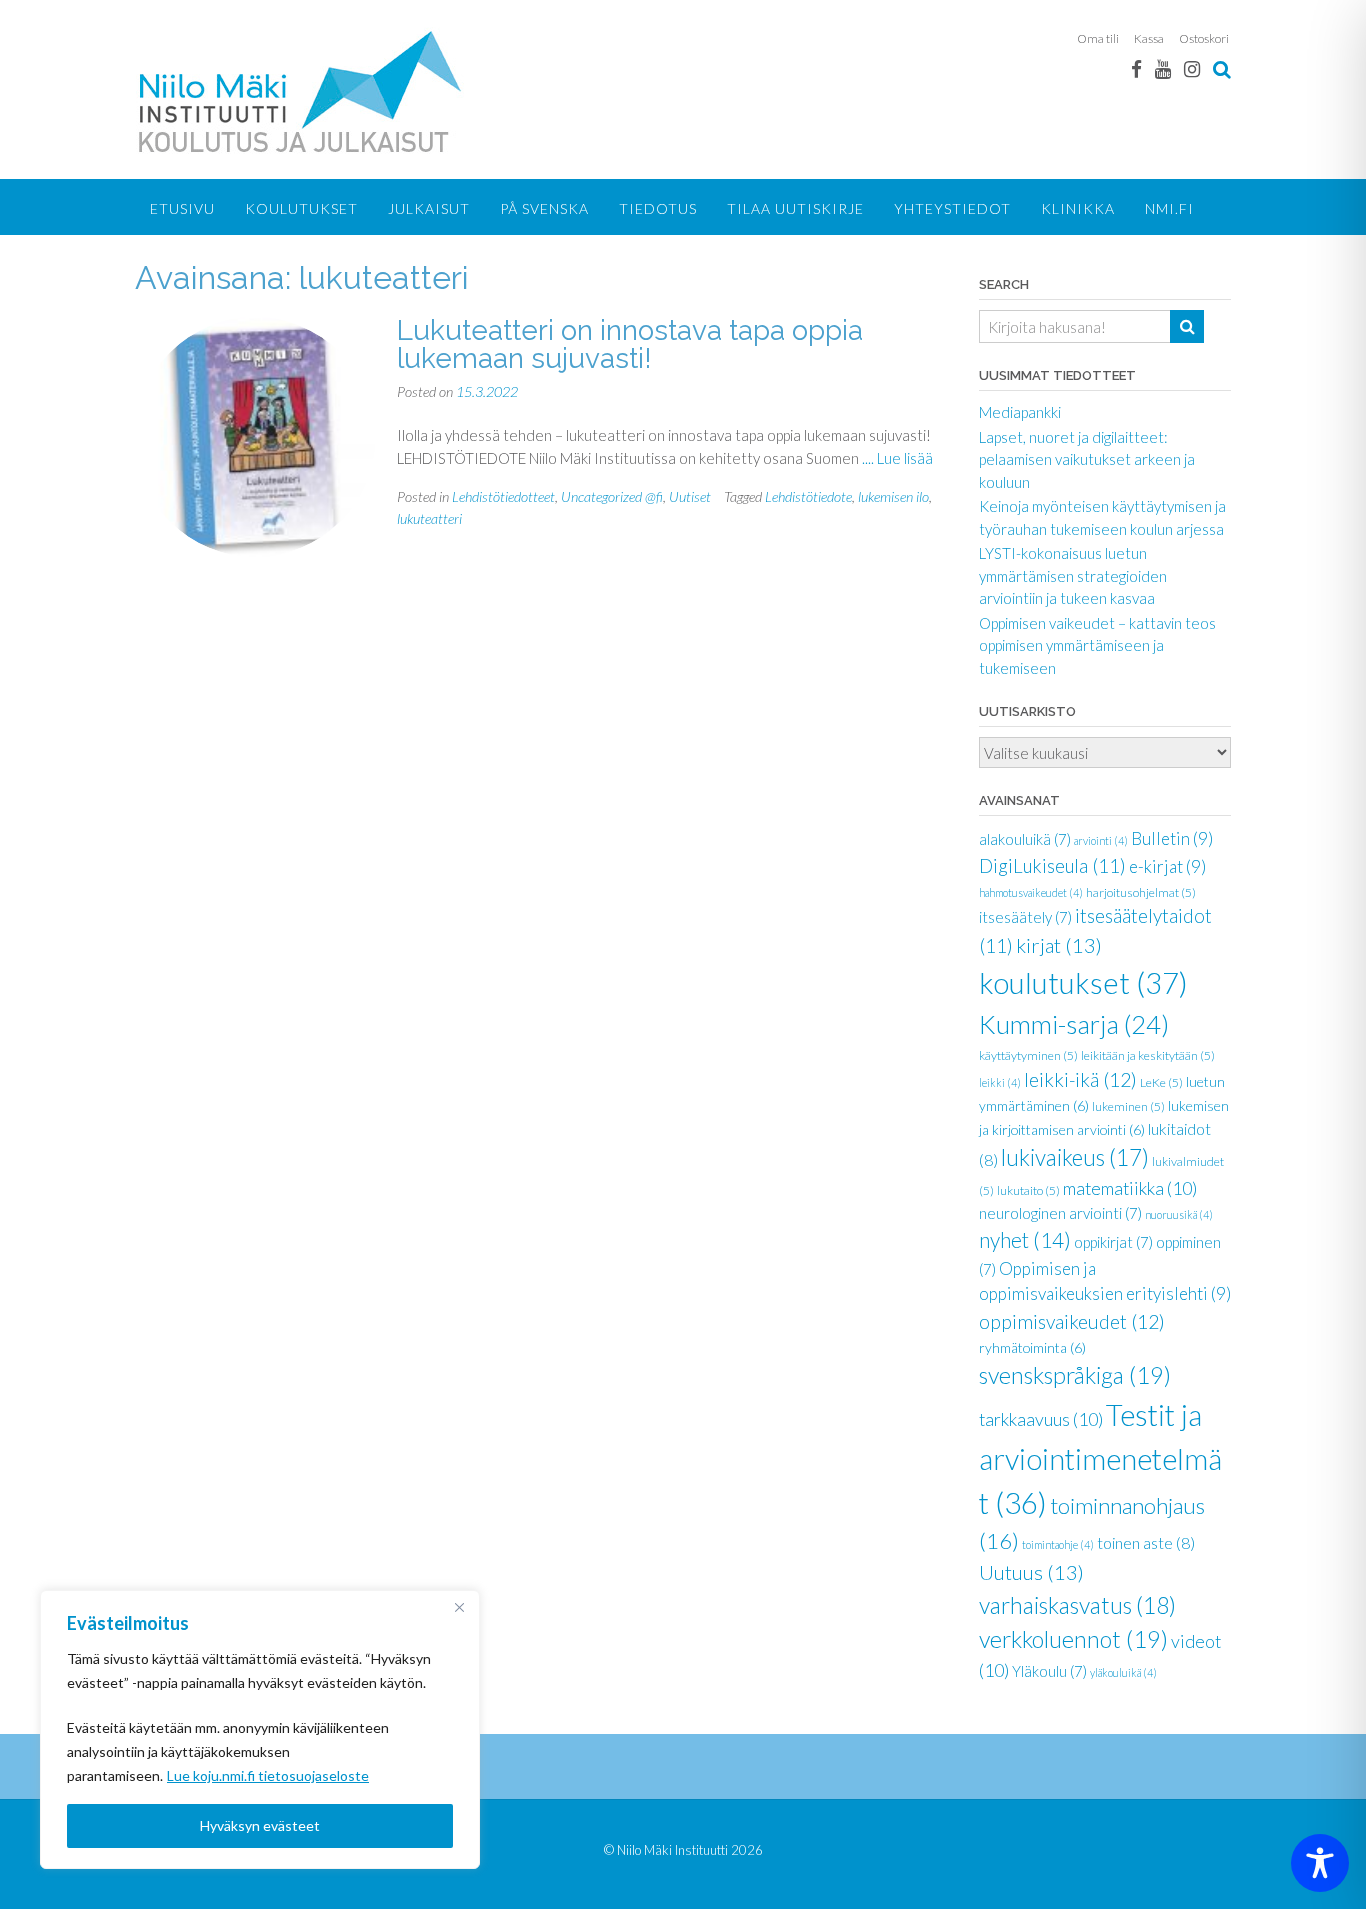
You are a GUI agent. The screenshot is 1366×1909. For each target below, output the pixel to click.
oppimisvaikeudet (1072, 1321)
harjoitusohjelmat (1141, 892)
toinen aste (1146, 1542)
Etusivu (182, 208)
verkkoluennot (1073, 1639)
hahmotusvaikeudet (1031, 892)
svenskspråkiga (1075, 1375)
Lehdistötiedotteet (503, 496)
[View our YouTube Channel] (1163, 68)
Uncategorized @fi (612, 496)
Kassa (1149, 38)
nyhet (1025, 1239)
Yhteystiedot (952, 208)
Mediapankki (1020, 412)
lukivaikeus (1075, 1157)
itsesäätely (1025, 917)
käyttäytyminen (1028, 1055)
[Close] (459, 1607)
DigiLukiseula (1052, 866)
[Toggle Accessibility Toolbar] (1320, 1863)
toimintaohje (1058, 1544)
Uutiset (690, 496)
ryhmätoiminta (1032, 1347)
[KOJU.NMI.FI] (304, 91)
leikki (1000, 1082)
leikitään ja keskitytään (1148, 1055)
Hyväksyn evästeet (260, 1825)
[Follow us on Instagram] (1192, 68)
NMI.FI (1169, 208)
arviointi (1101, 840)
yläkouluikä (1123, 1672)
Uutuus (1031, 1572)
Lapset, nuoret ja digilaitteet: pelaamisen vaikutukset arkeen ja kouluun (1087, 459)
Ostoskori (1204, 38)
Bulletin (1172, 838)
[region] (260, 1729)
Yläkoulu (1049, 1671)
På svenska (544, 208)
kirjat (1059, 945)
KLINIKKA (1078, 208)
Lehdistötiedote (808, 496)
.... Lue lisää (897, 458)
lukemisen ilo (893, 496)
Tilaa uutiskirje (795, 208)
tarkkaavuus (1041, 1419)
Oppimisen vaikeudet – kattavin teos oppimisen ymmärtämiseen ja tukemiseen (1097, 645)
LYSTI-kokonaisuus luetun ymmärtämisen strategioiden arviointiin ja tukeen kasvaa (1073, 575)
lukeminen (1128, 1106)
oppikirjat (1113, 1242)
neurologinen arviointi (1060, 1213)
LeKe (1161, 1082)
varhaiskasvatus (1077, 1605)
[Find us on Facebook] (1136, 68)
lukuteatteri (429, 518)
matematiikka (1130, 1188)
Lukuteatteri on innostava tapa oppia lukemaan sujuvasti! (630, 344)
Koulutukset (301, 208)
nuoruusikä (1179, 1214)
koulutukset (1083, 982)
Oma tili (1098, 38)
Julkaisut (429, 208)
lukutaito (1028, 1190)
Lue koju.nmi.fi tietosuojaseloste (268, 1775)
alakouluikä (1025, 839)
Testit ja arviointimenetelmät (1100, 1458)
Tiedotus (658, 208)
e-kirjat (1167, 866)
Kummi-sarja (1074, 1024)
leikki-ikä (1080, 1079)
